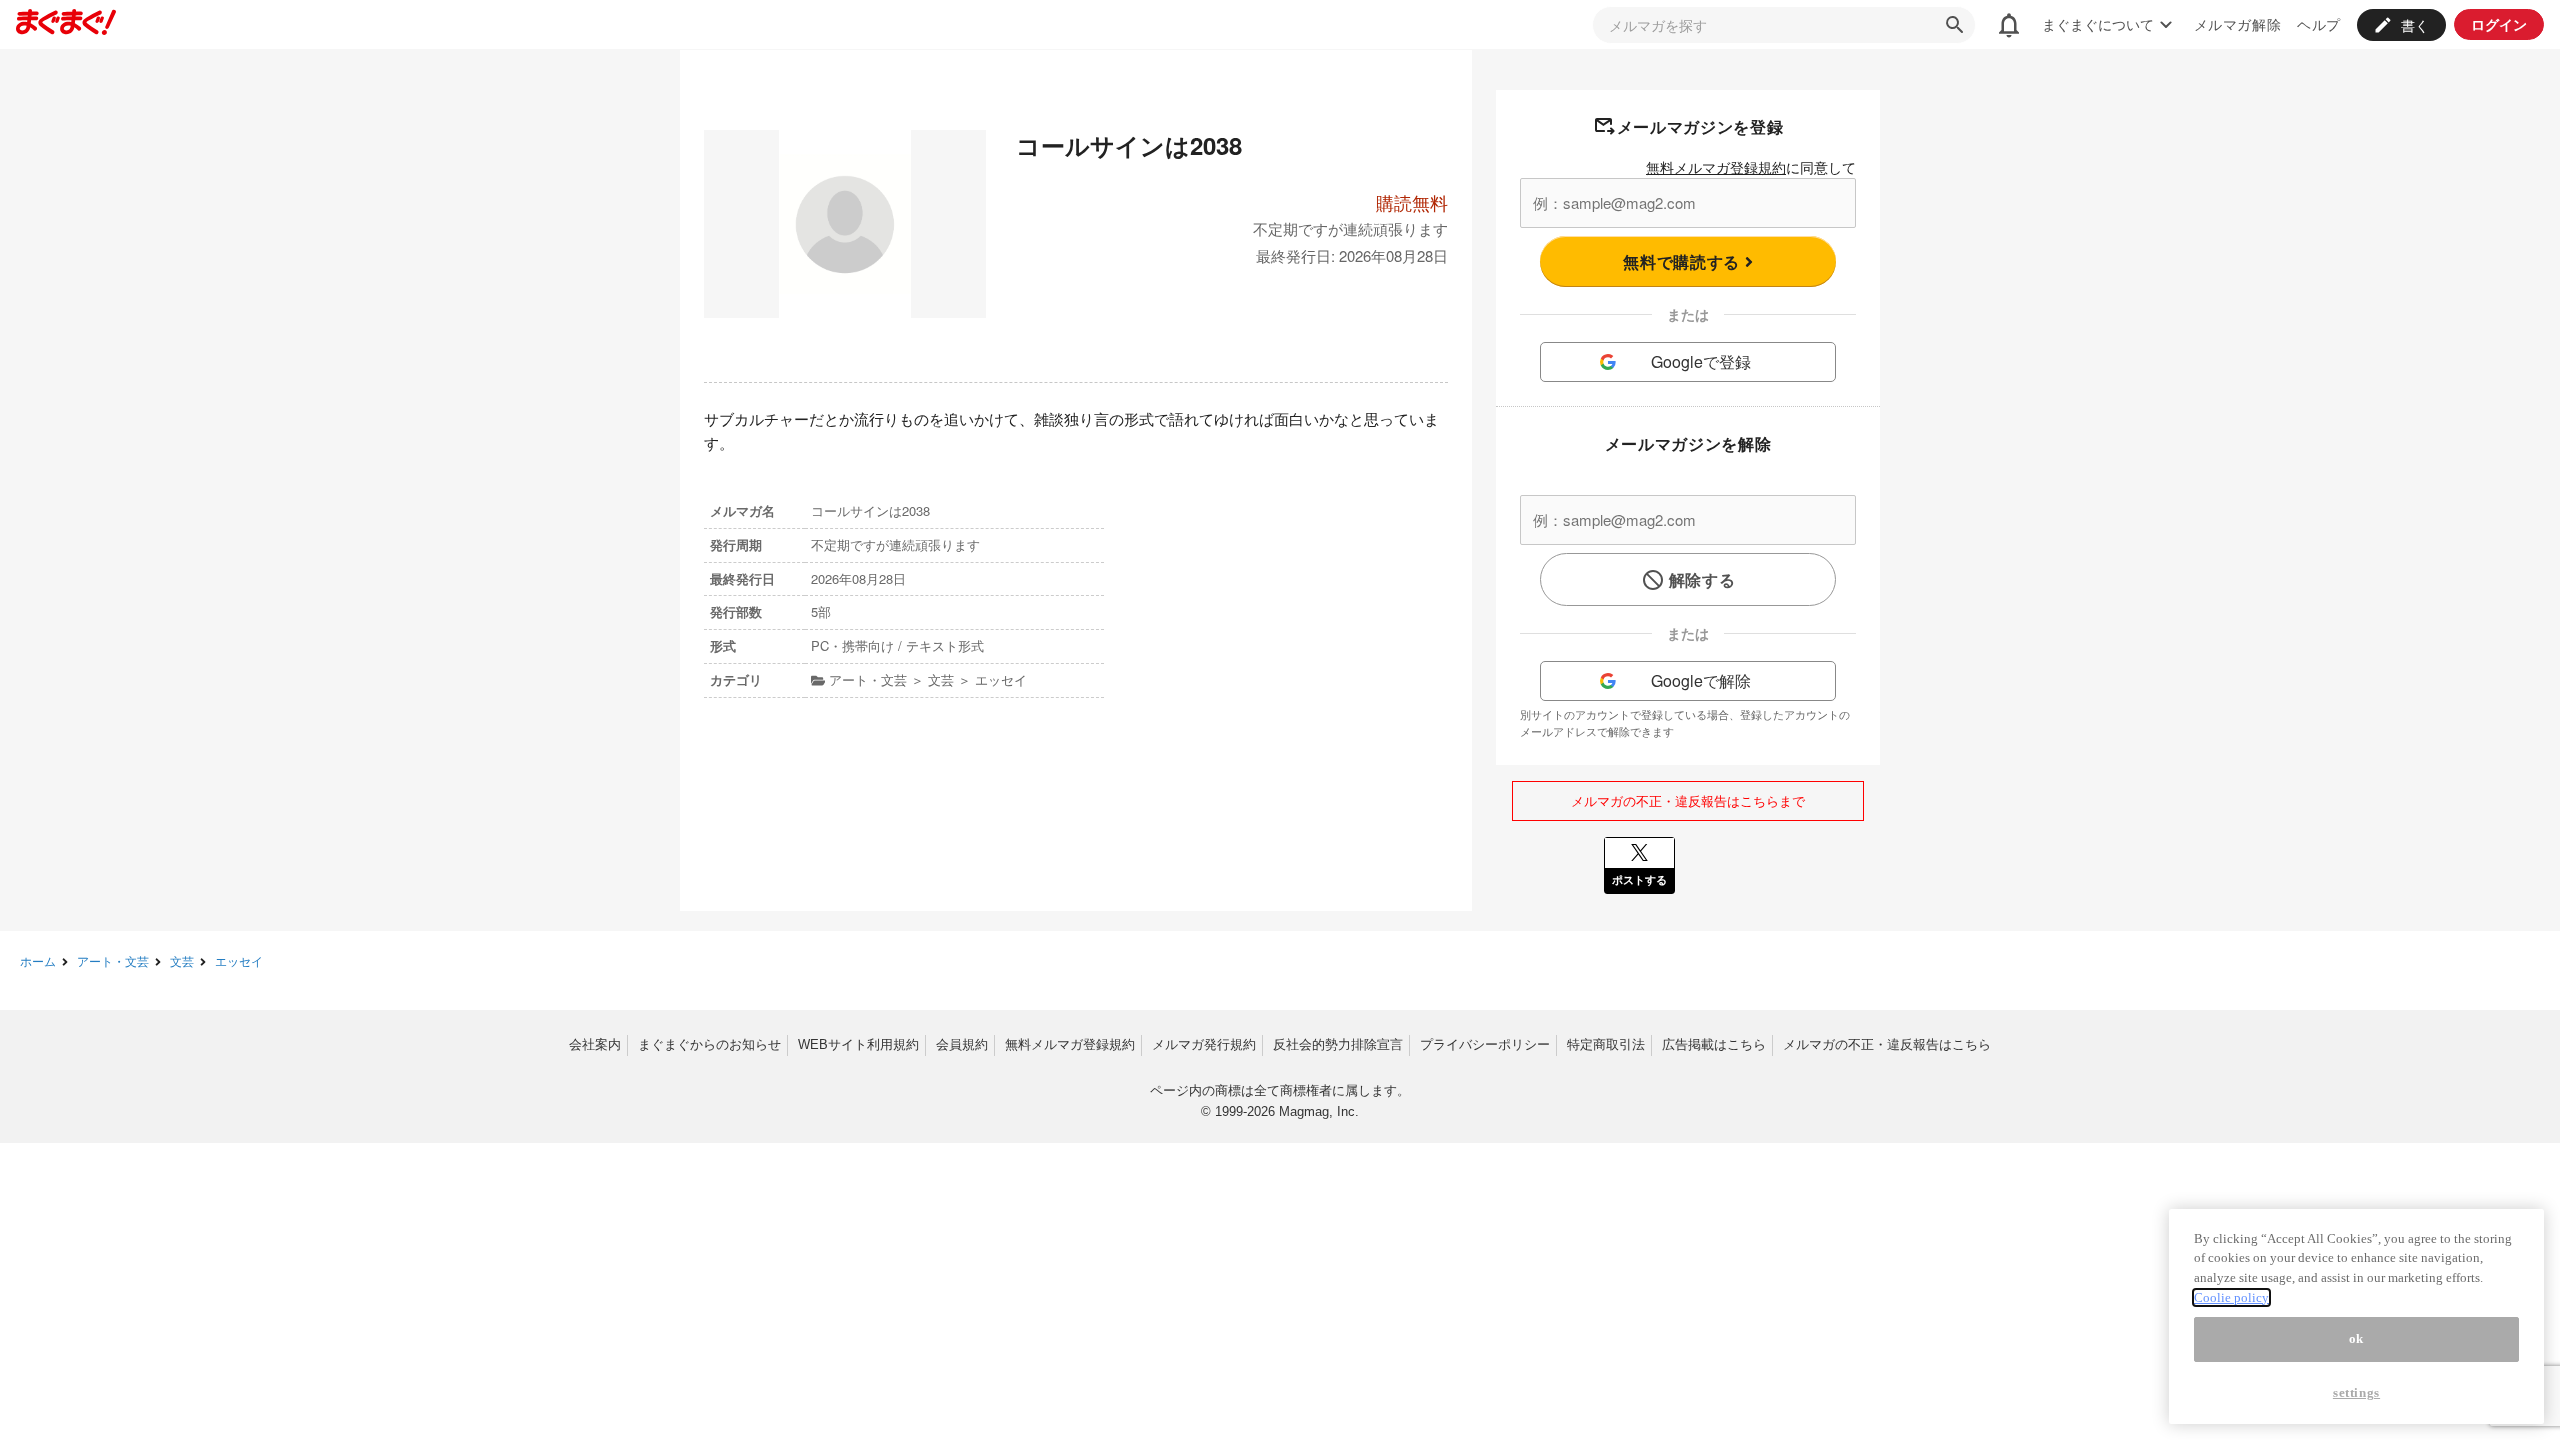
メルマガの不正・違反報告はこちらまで (1688, 800)
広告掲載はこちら (1714, 1044)
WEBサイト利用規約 (858, 1044)
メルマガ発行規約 (1204, 1044)
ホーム (38, 960)
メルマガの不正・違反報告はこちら (1887, 1044)
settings (2356, 1392)
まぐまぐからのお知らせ (709, 1044)
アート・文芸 (113, 960)
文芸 (182, 960)
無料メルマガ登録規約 (1716, 167)
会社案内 (595, 1044)
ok (2356, 1339)
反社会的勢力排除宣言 (1338, 1044)
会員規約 (962, 1044)
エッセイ (239, 960)
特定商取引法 (1606, 1044)
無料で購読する (1683, 261)
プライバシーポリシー (1485, 1044)
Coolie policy (2231, 1297)
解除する (1702, 579)
